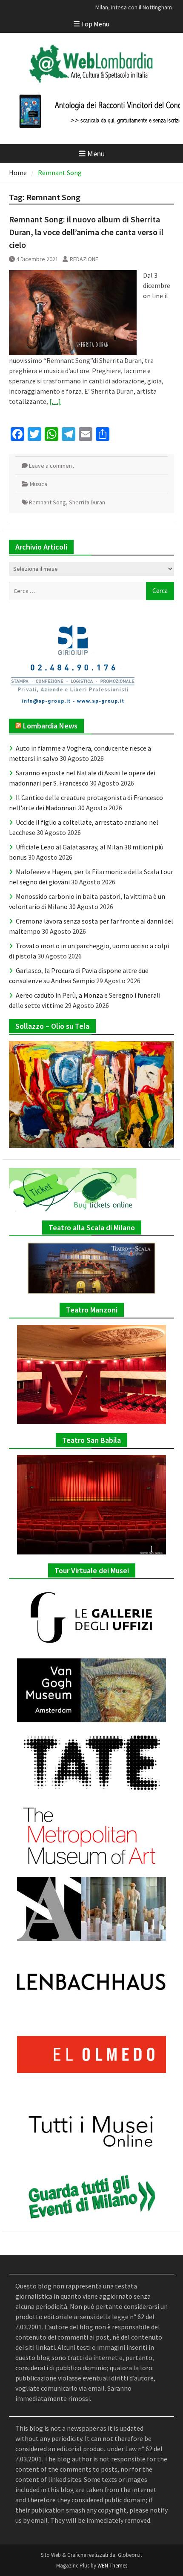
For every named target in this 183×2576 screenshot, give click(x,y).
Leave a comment (51, 466)
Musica (39, 484)
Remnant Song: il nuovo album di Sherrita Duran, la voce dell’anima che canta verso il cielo (86, 232)
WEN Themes (112, 2566)
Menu (96, 154)
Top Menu (95, 24)
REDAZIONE (84, 259)
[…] (55, 401)
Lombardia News (50, 726)
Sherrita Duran (87, 502)
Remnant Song (47, 502)
